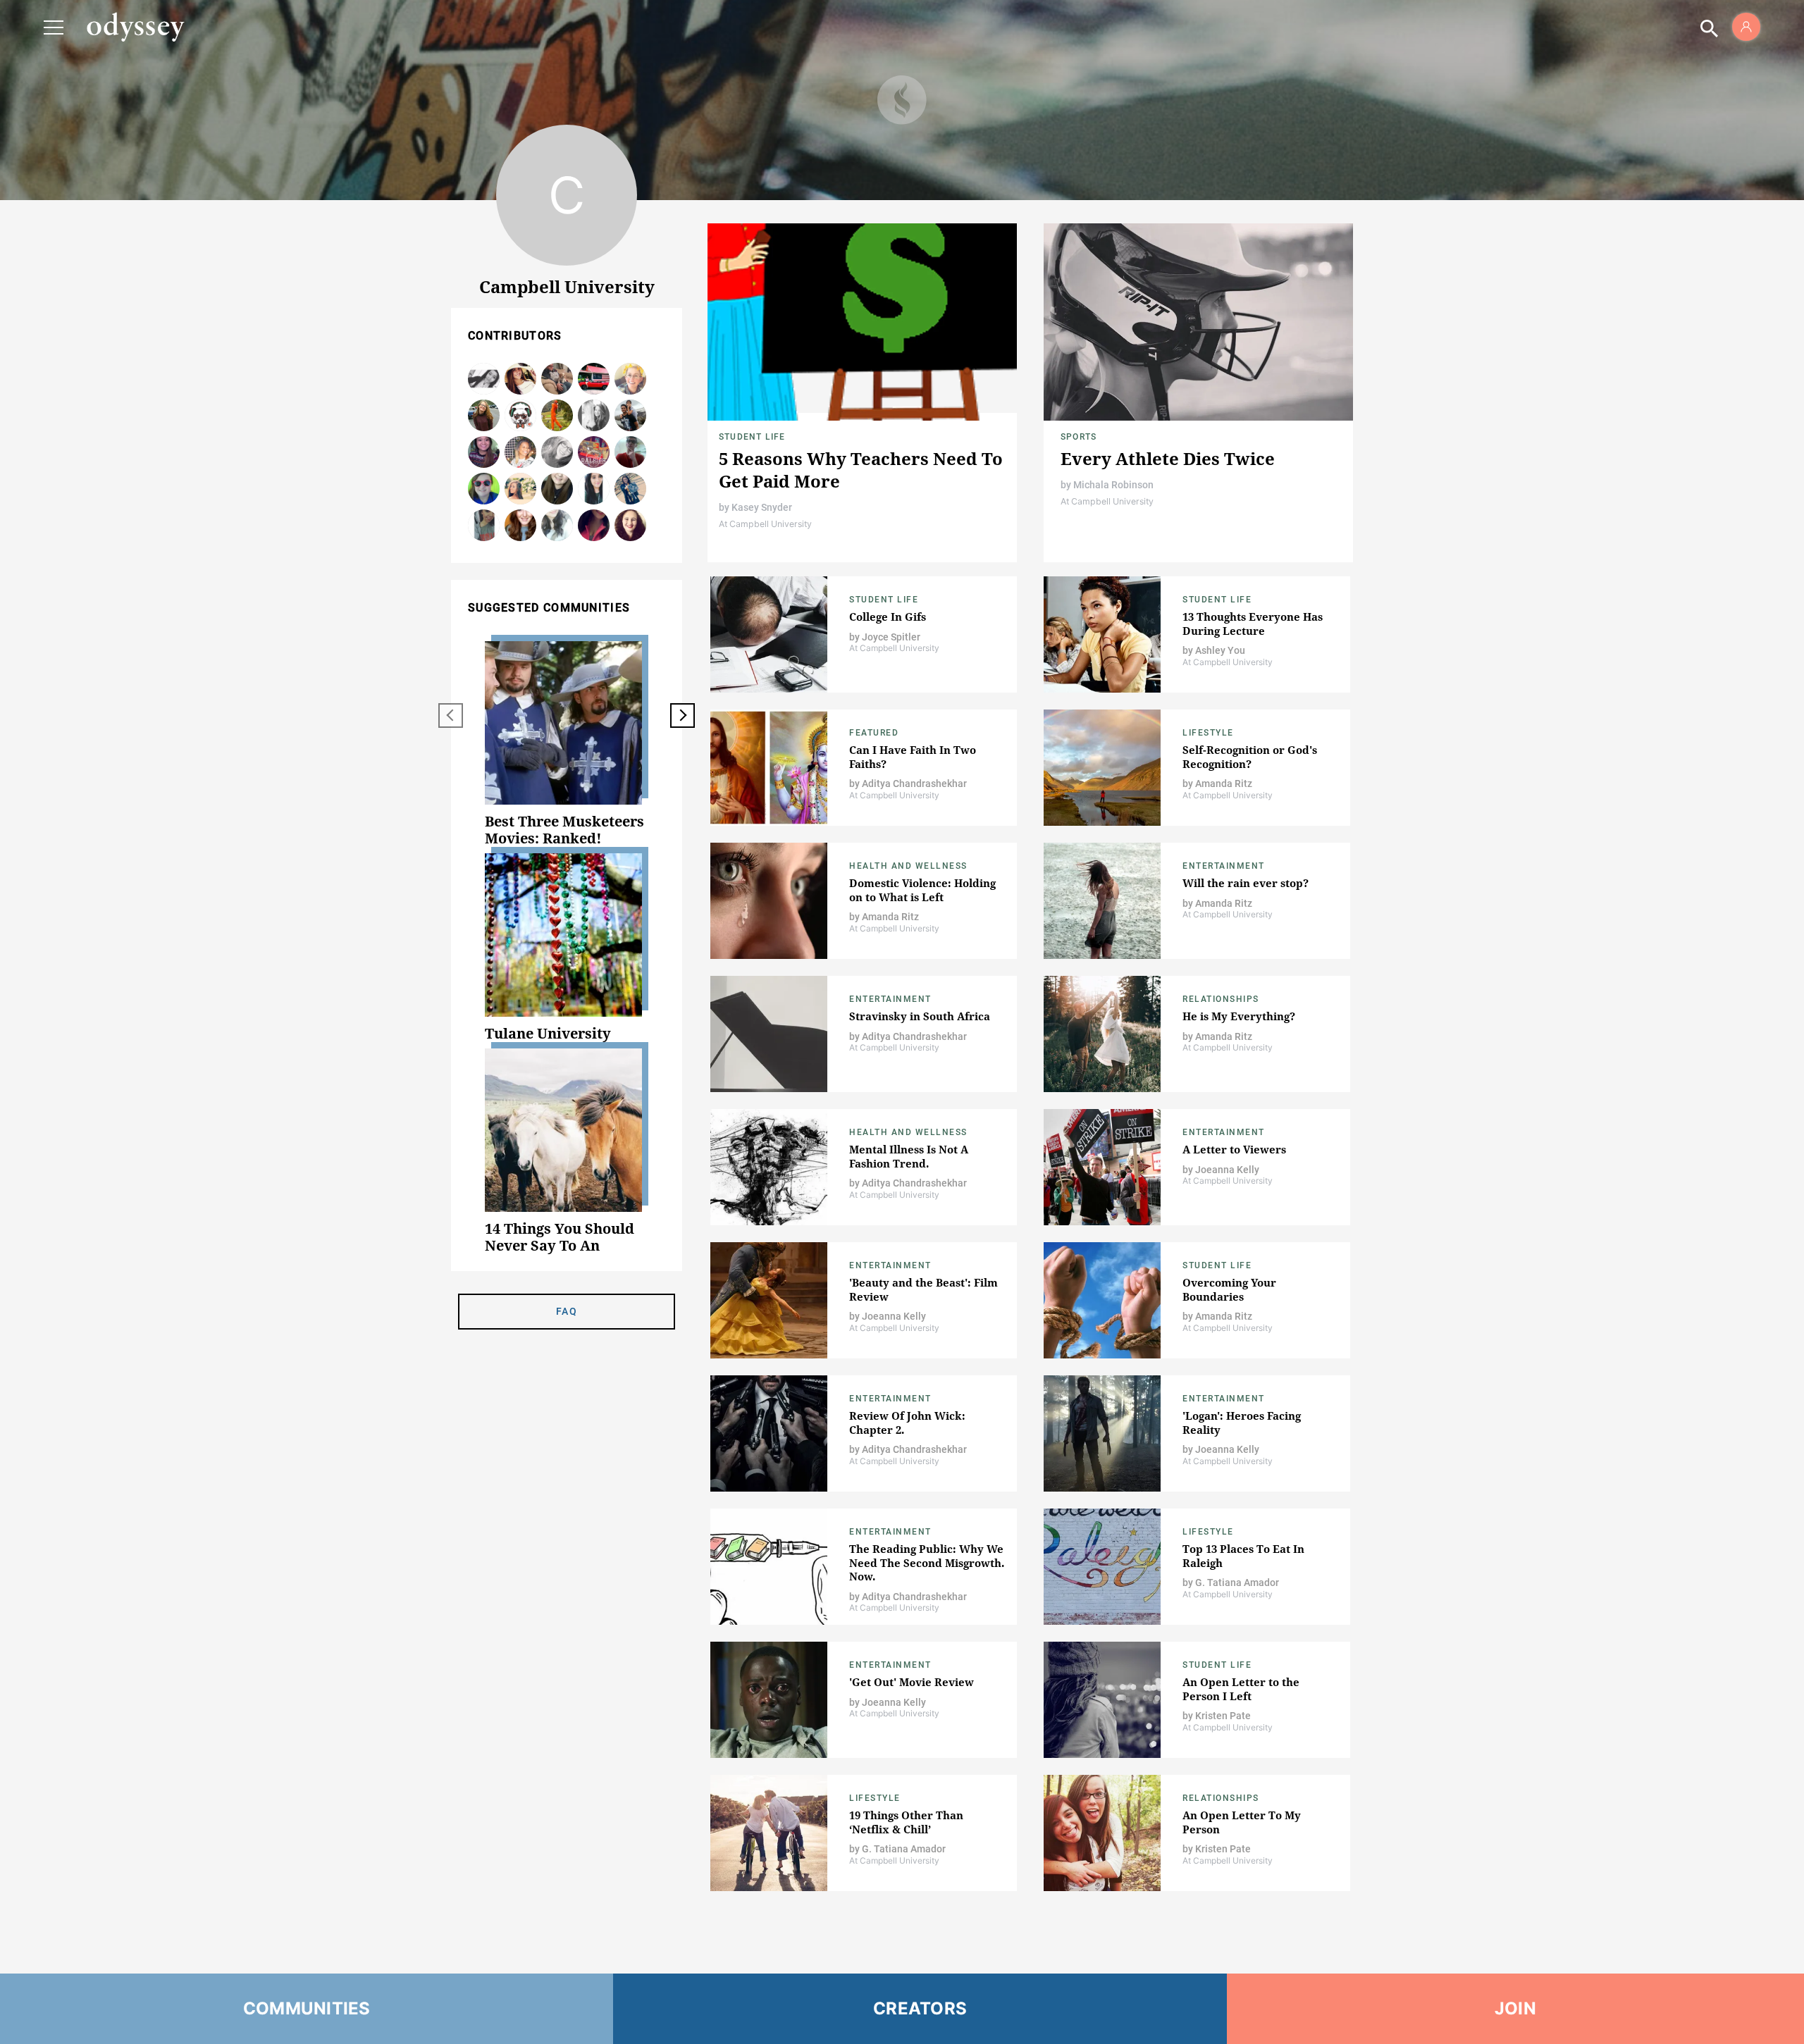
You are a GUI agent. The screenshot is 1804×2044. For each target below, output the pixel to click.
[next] (682, 716)
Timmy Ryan (631, 379)
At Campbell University (765, 524)
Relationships (1221, 999)
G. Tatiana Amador (1237, 1582)
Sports (1079, 437)
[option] (567, 744)
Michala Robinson (1113, 485)
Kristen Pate (1223, 1716)
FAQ (567, 1311)
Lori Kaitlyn (594, 453)
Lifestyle (1208, 733)
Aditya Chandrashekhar (631, 416)
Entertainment (1224, 866)
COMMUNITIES (307, 2008)
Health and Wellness (908, 866)
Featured (874, 733)
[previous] (451, 716)
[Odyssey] (135, 27)
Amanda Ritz (1224, 783)
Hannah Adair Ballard (484, 526)
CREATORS (920, 2008)
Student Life (752, 437)
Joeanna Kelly (1227, 1170)
